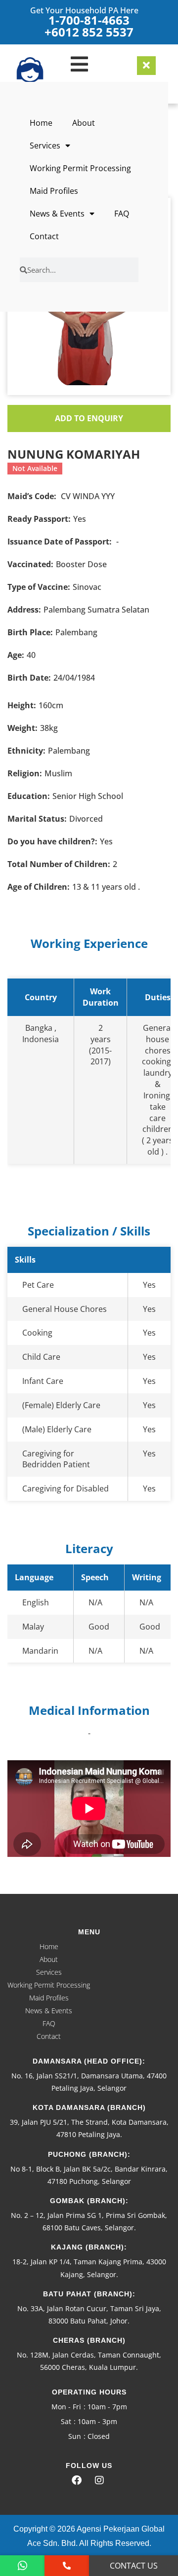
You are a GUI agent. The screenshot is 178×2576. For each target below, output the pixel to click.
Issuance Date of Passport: (60, 542)
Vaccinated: (30, 564)
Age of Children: (39, 887)
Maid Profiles (54, 191)
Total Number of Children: (59, 864)
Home (41, 123)
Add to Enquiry (89, 418)
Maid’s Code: (32, 496)
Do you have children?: (52, 841)
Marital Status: (37, 819)
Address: (24, 610)
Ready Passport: (39, 519)
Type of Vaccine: (39, 587)
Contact (44, 236)
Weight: (22, 728)
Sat (66, 2421)
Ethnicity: (26, 751)
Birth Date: (29, 678)
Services (45, 145)
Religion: (25, 773)
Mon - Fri (66, 2407)
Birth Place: (30, 632)
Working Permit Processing (80, 168)
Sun (75, 2436)
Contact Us (134, 2566)
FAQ (122, 214)
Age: (16, 655)
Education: (29, 796)
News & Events (57, 214)
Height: (22, 705)
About (84, 123)
